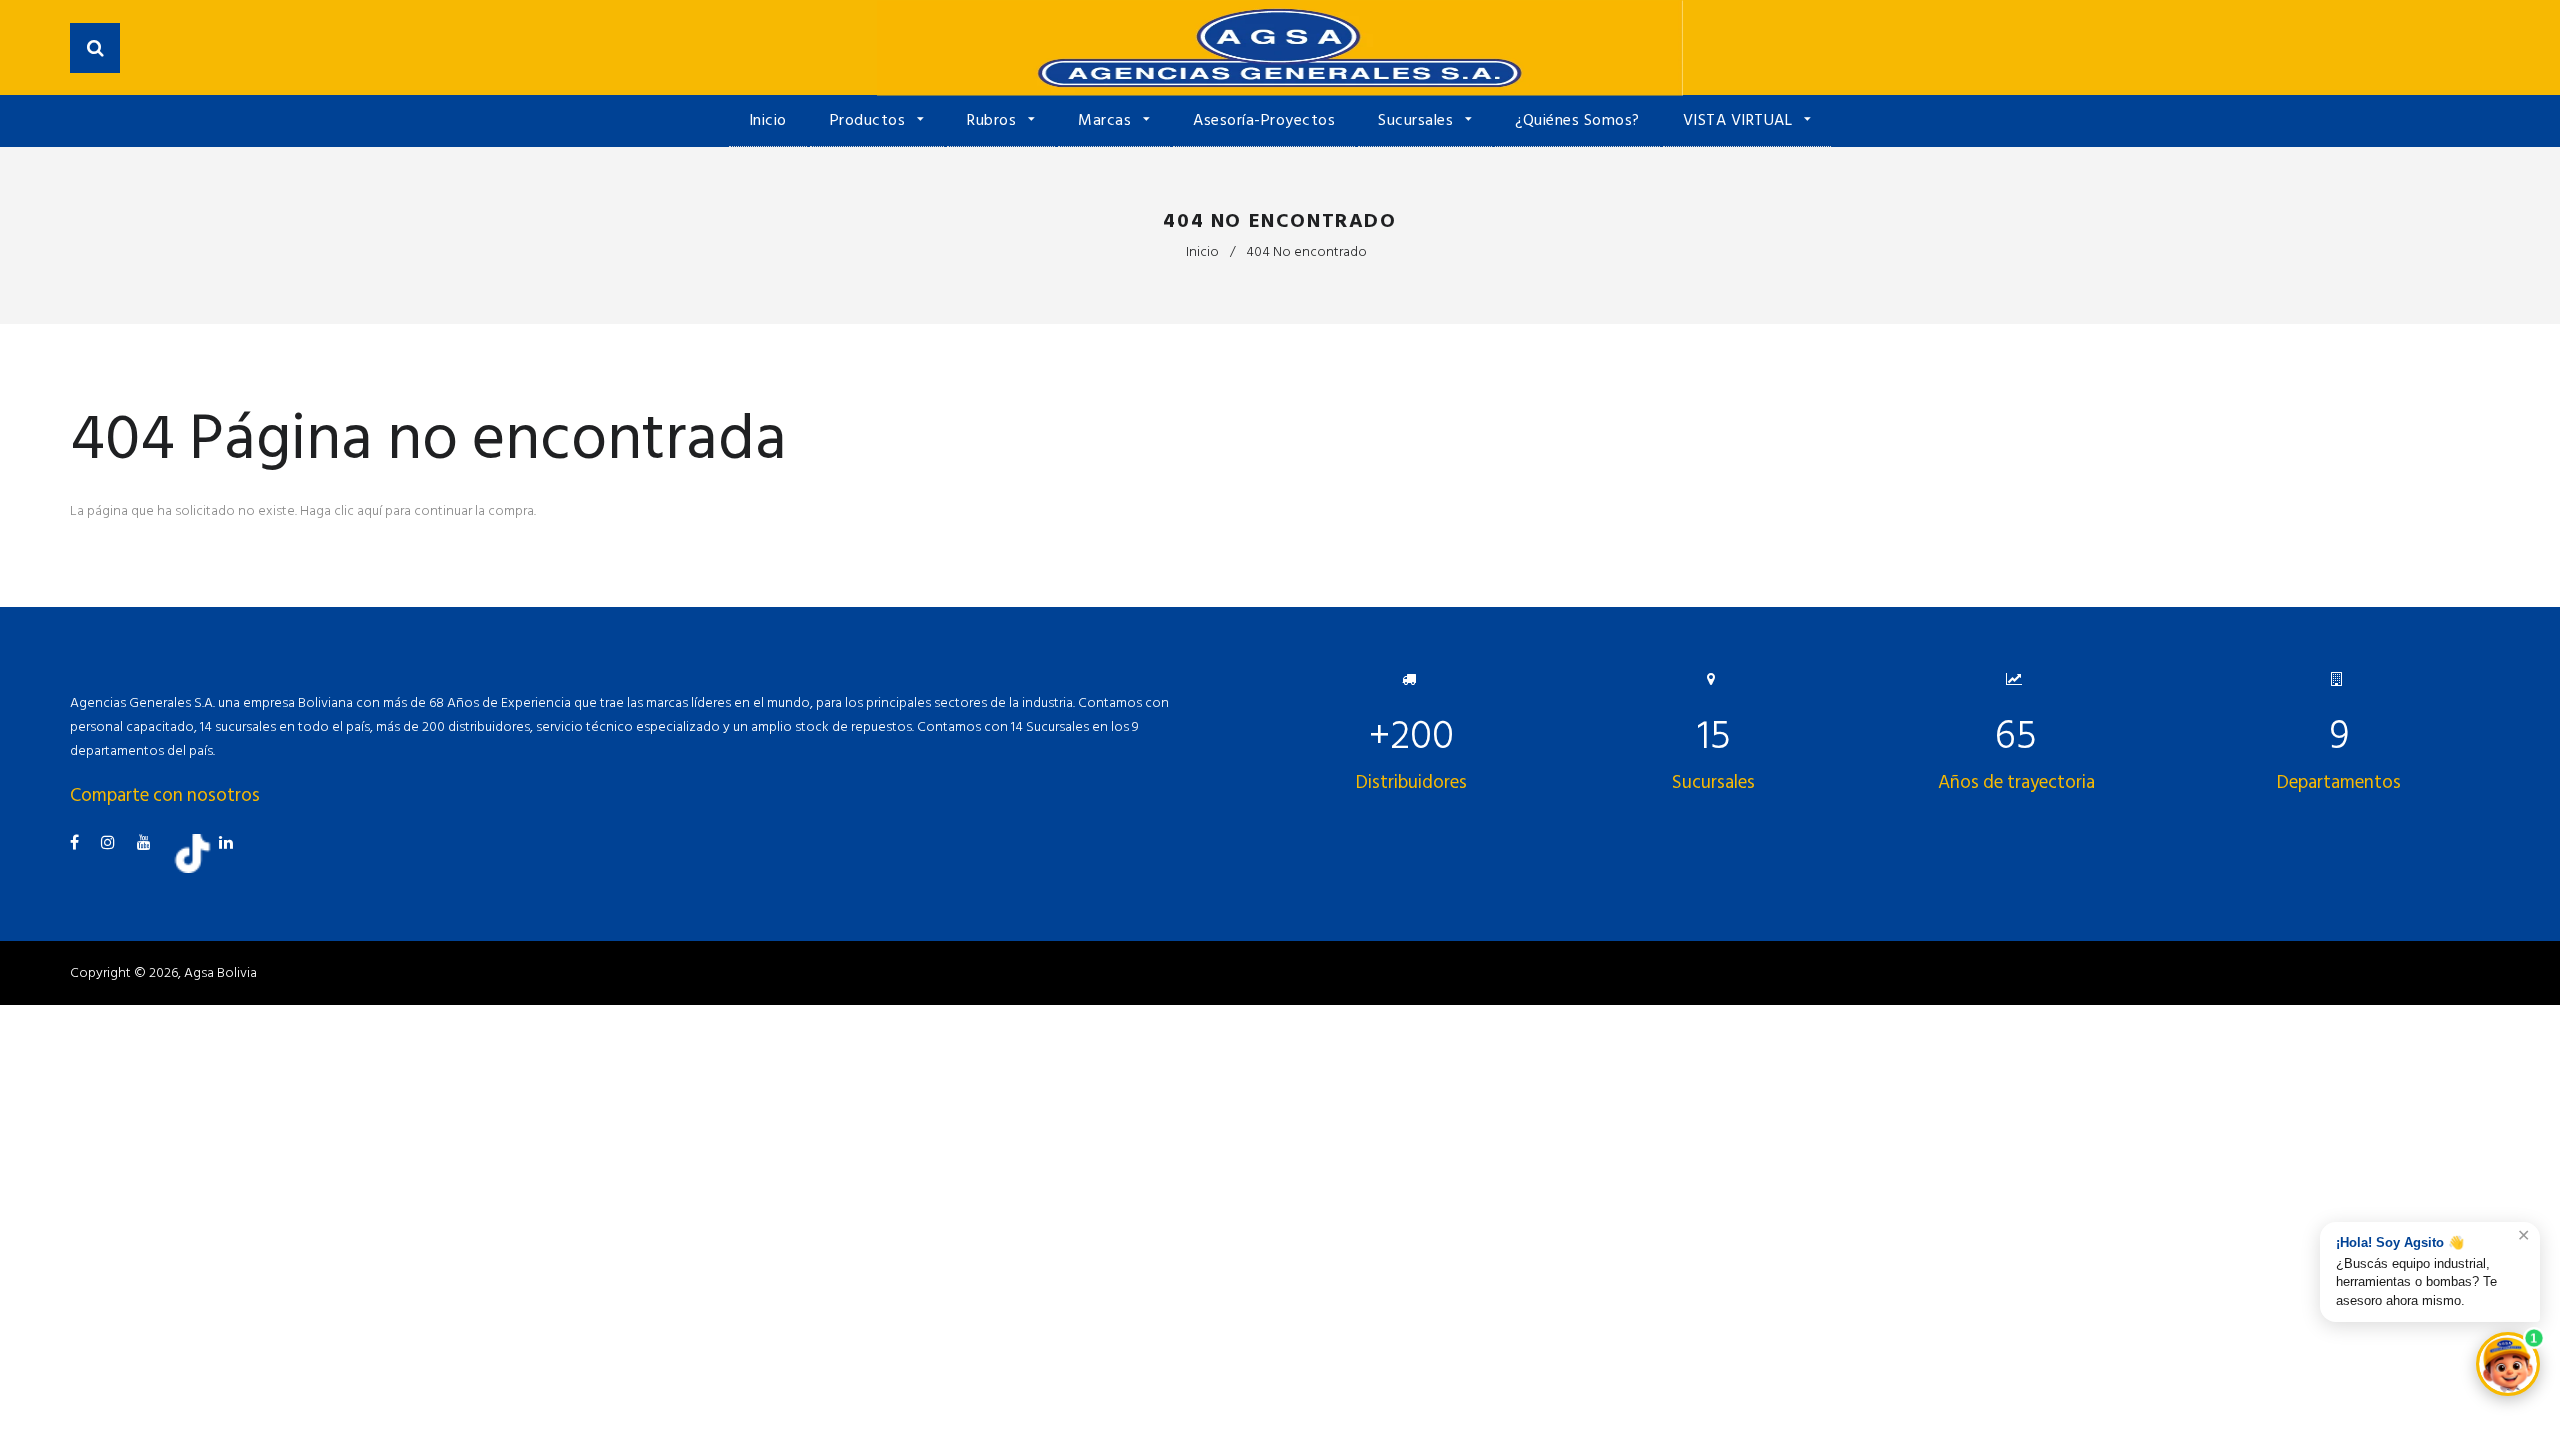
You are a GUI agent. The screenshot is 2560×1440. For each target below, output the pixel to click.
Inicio (768, 120)
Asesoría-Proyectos (1264, 120)
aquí (369, 510)
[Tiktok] (200, 868)
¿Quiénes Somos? (1577, 120)
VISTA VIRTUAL (1740, 120)
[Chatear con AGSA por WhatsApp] (2508, 1364)
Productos (870, 120)
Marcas (1107, 120)
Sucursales (1418, 120)
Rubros (994, 120)
